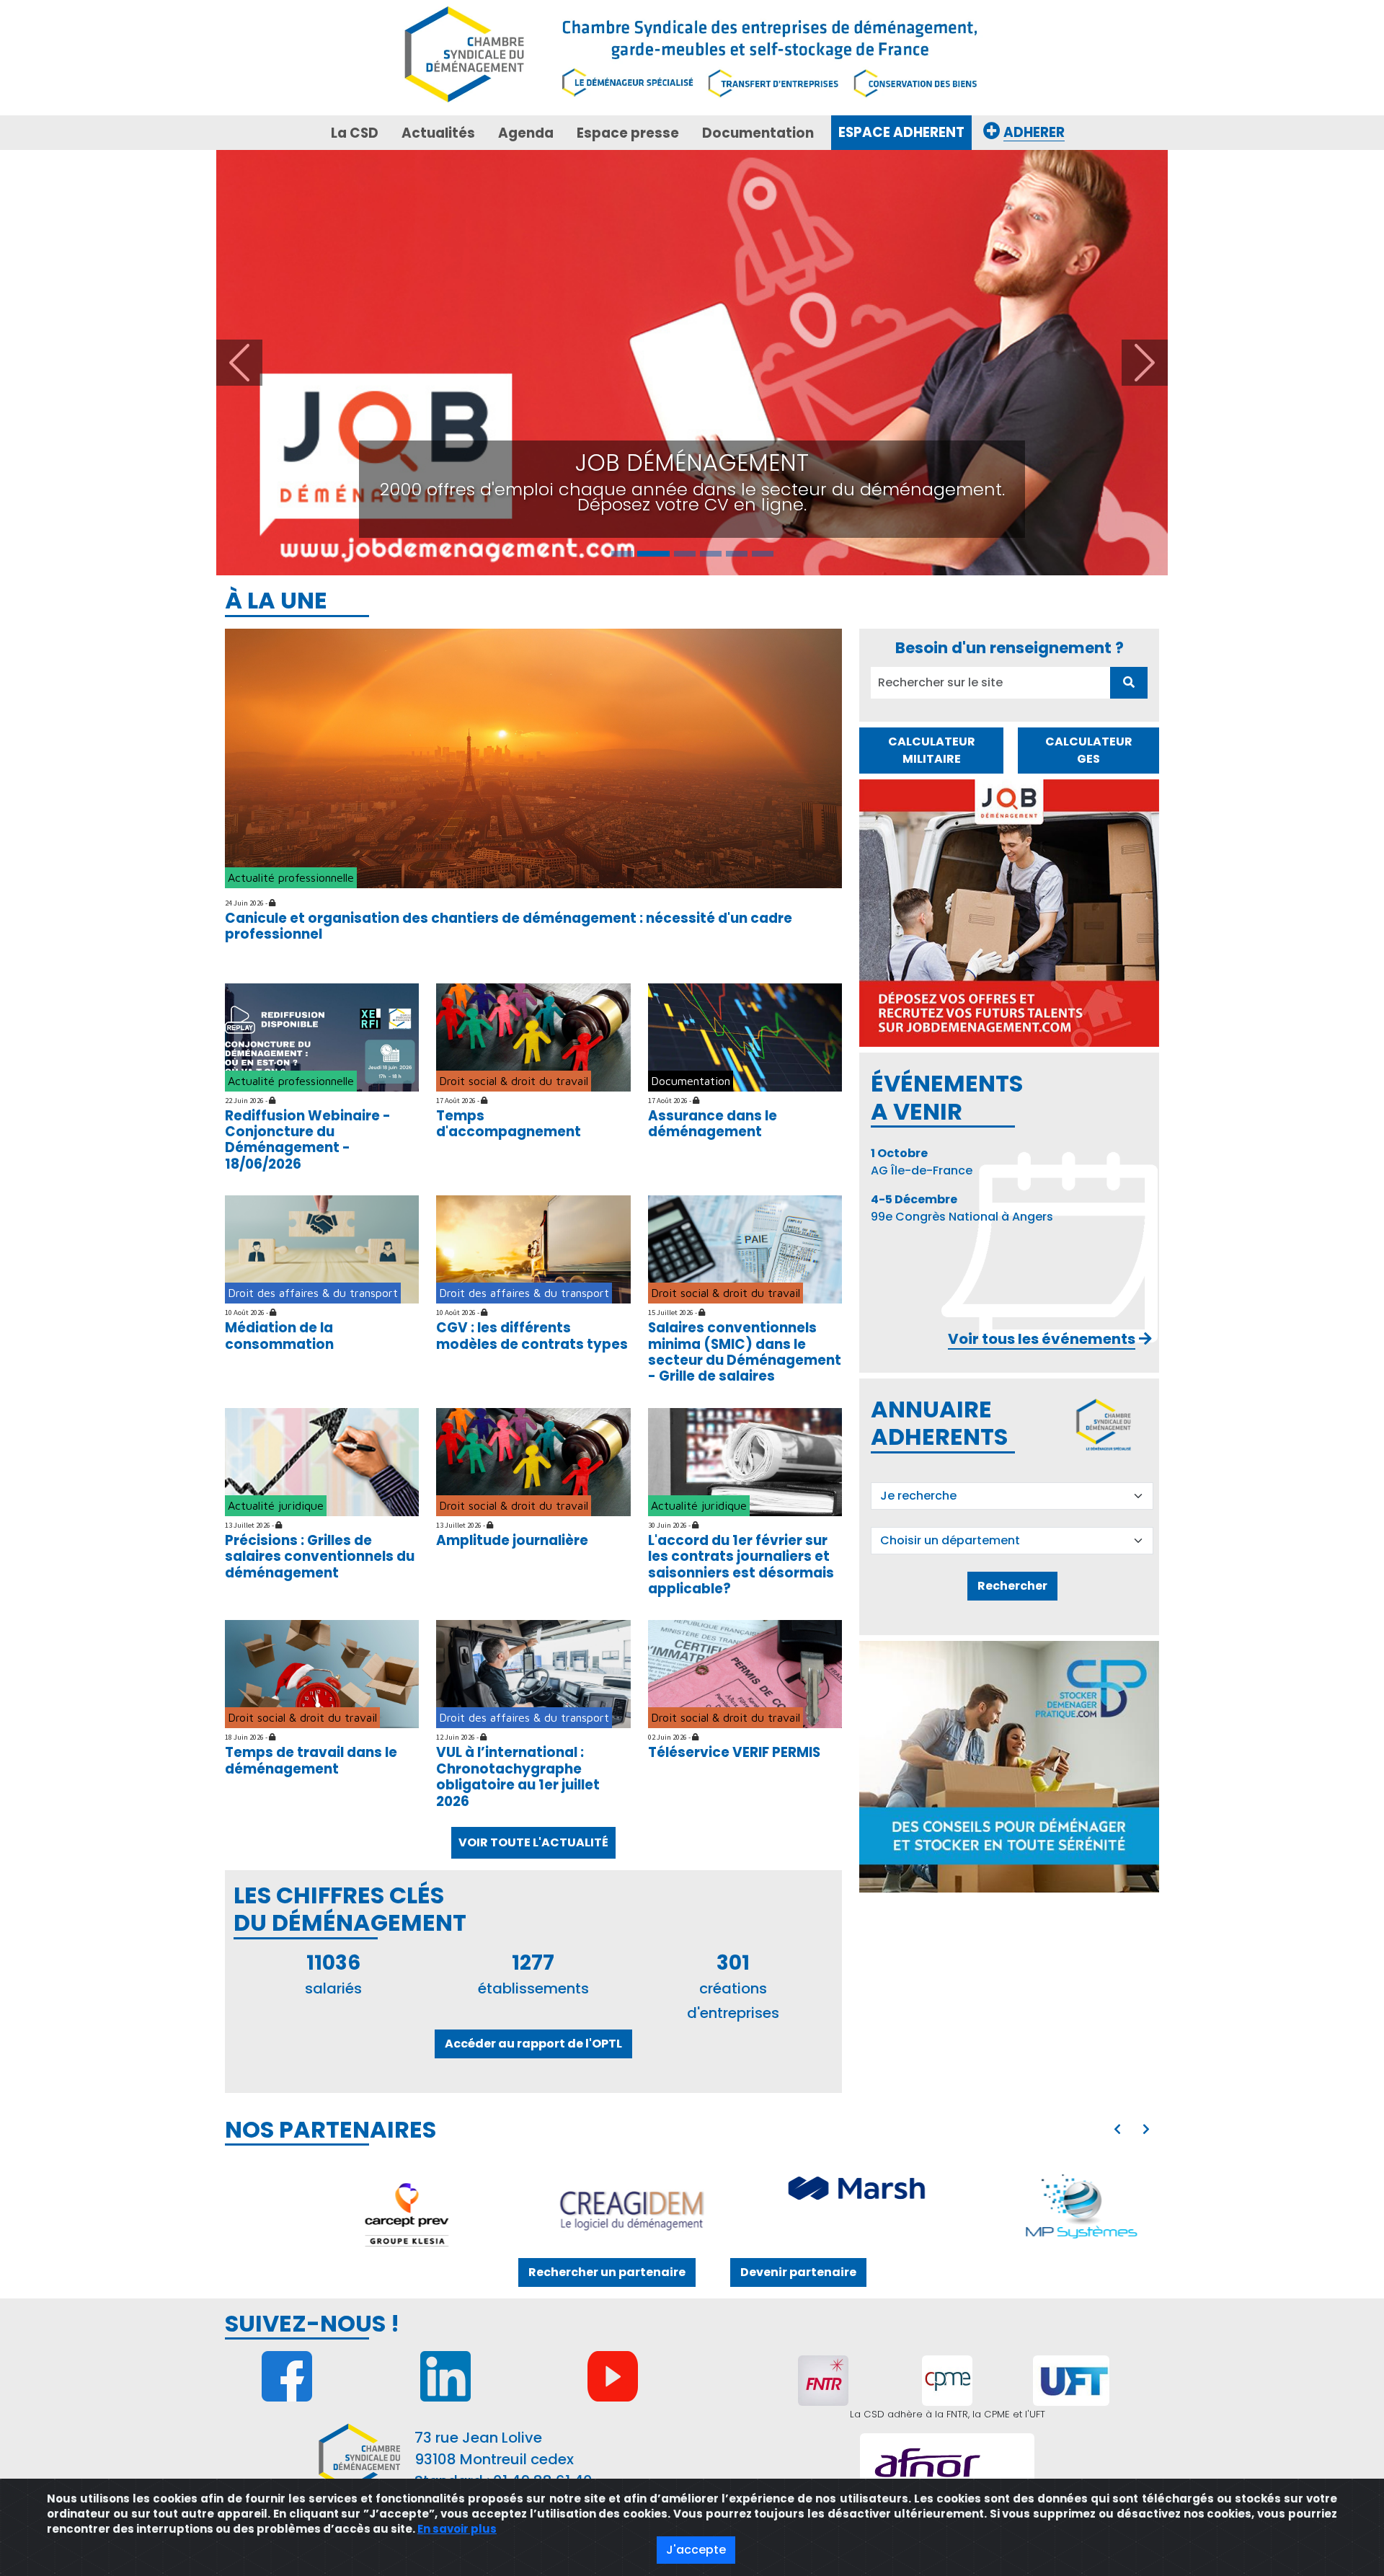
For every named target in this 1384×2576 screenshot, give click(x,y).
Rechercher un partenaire (607, 1862)
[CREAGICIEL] (383, 1800)
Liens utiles (384, 2121)
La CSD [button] (355, 133)
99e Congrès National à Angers (962, 798)
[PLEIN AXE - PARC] (1058, 1800)
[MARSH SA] (608, 1780)
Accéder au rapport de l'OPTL (533, 1633)
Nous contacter (285, 2121)
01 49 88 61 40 (543, 2071)
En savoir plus (457, 2529)
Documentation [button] (758, 133)
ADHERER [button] (1034, 132)
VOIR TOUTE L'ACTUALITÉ (533, 1432)
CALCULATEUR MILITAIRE (932, 339)
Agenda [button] (526, 133)
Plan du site (592, 2121)
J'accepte (696, 2550)
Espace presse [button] (628, 133)
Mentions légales (487, 2121)
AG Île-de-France (922, 752)
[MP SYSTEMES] (833, 1800)
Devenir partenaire (798, 1862)
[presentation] (1117, 1719)
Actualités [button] (438, 133)
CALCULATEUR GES (1089, 339)
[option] (721, 1800)
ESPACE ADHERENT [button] (901, 132)
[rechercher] (1129, 272)
